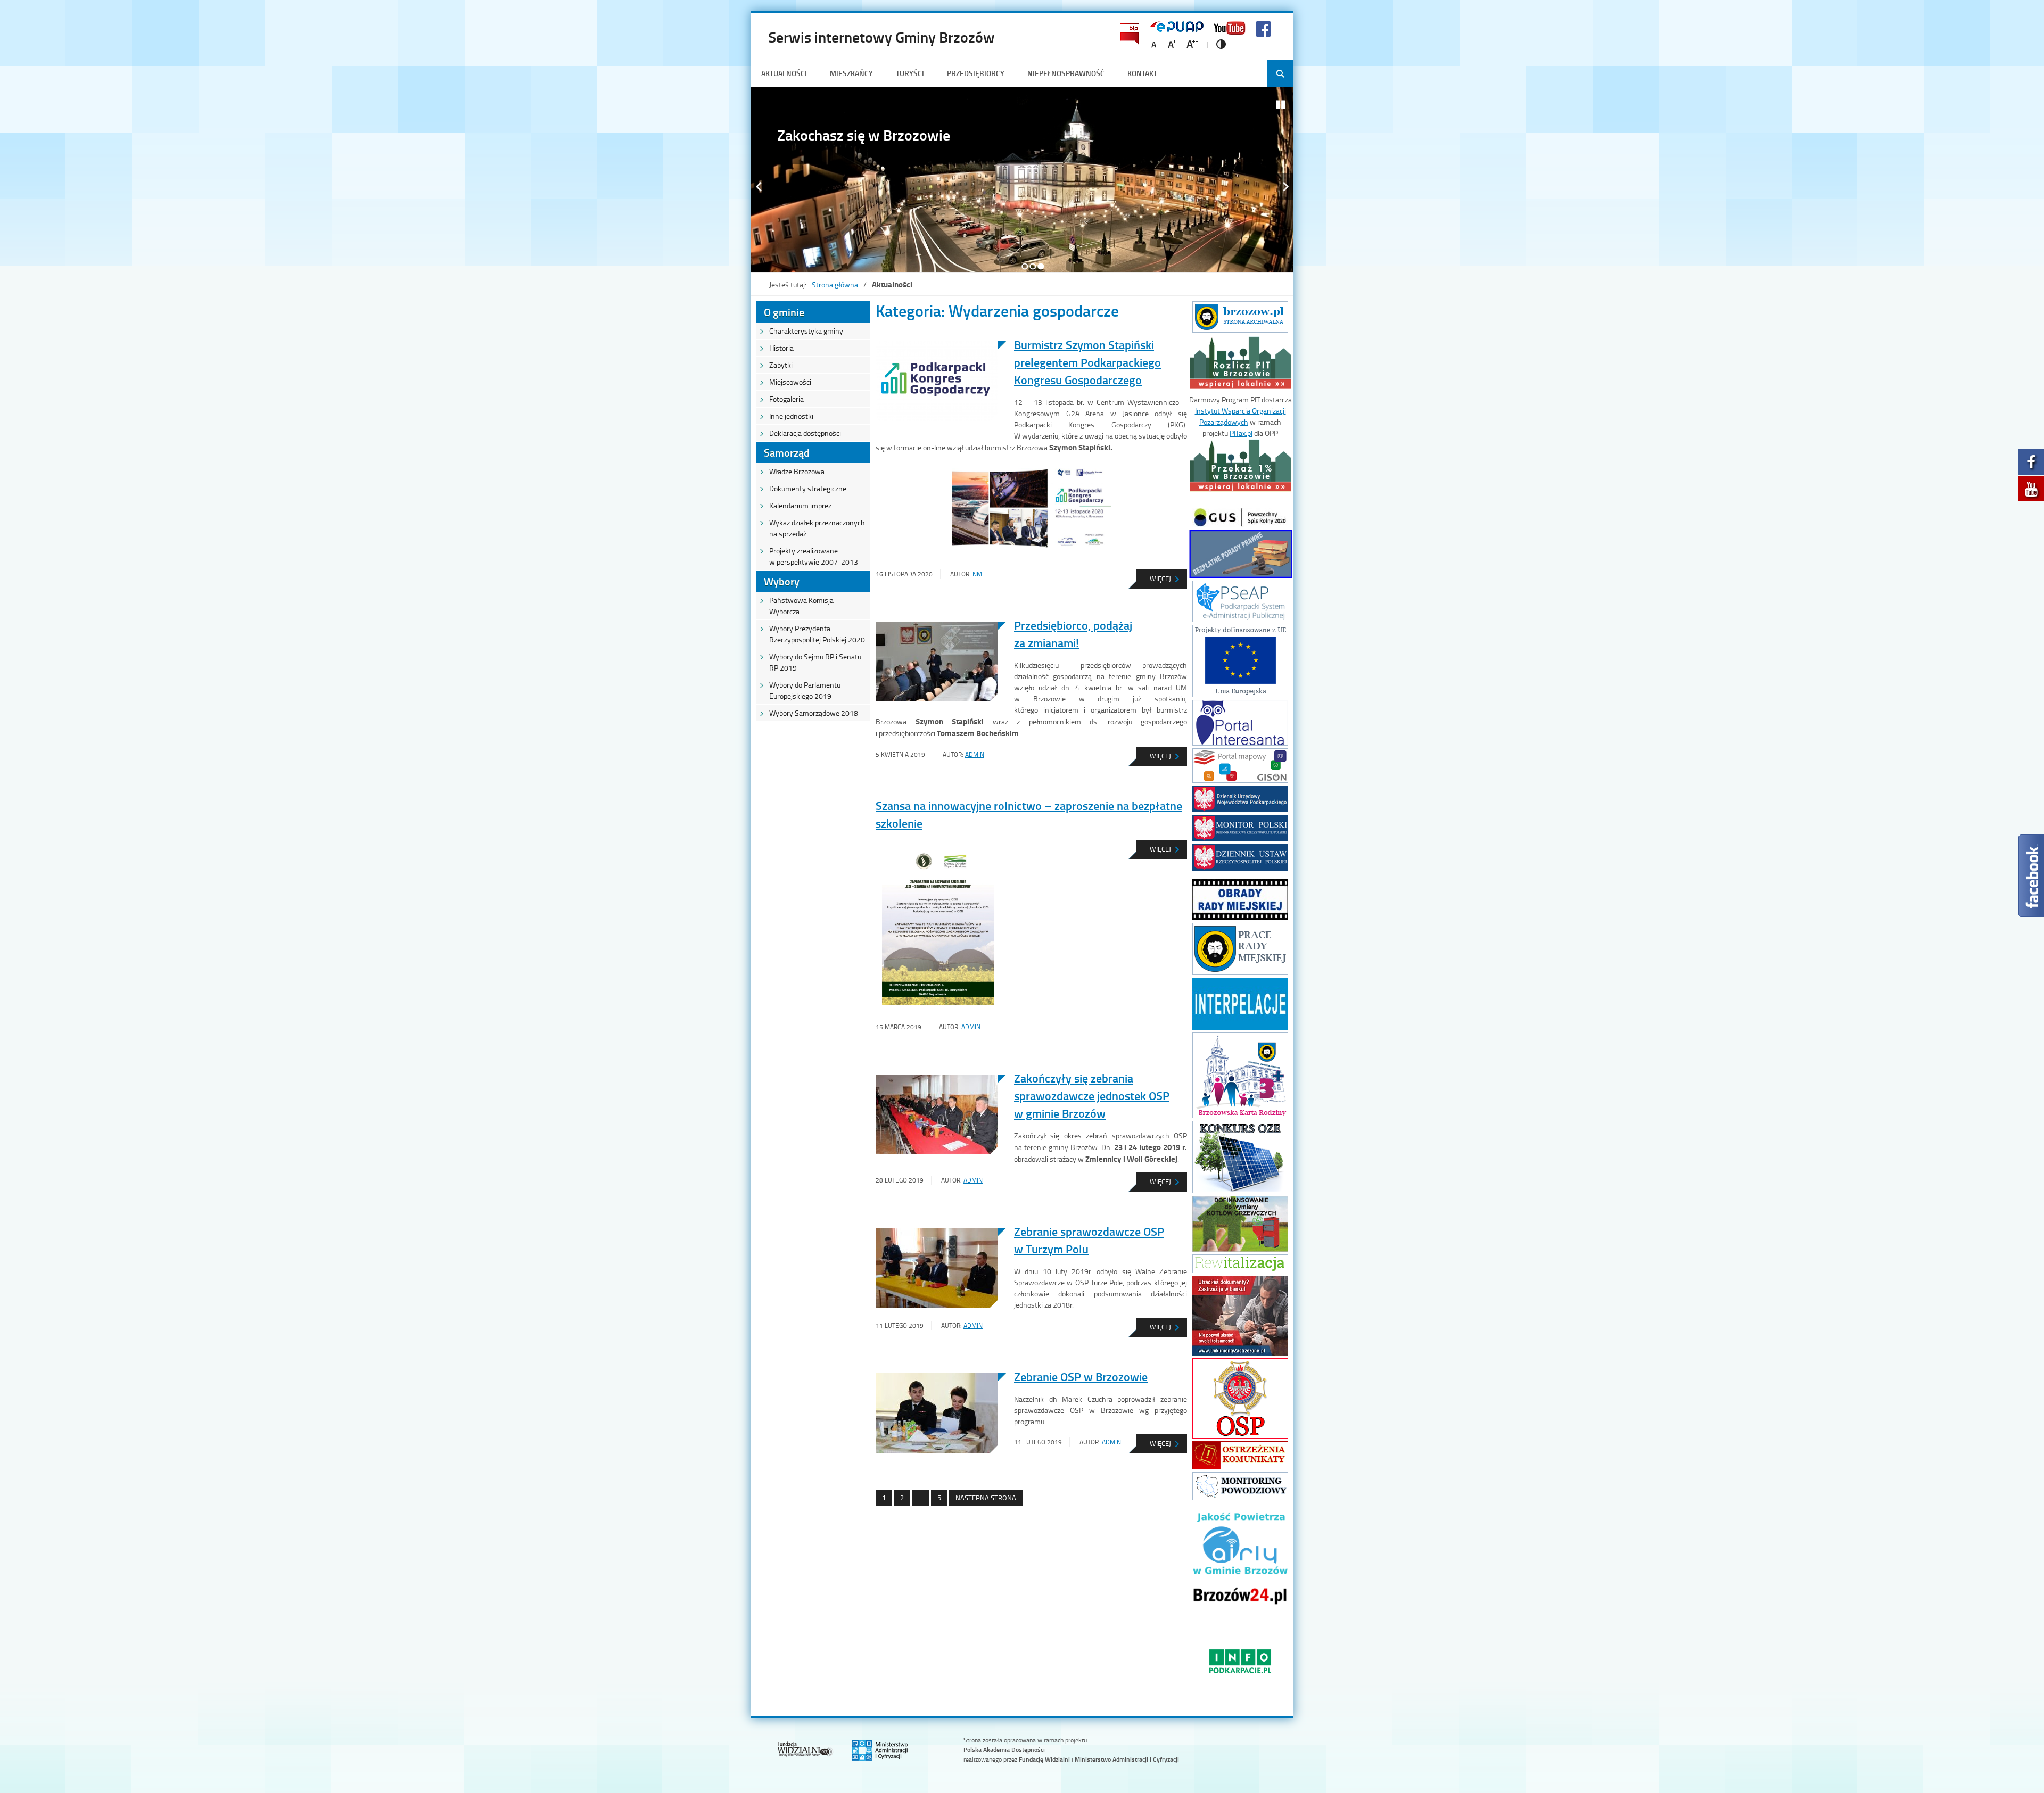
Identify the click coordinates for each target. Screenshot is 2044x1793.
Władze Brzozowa (797, 471)
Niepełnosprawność (1066, 73)
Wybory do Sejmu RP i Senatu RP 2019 (815, 662)
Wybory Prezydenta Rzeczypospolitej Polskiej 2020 (817, 634)
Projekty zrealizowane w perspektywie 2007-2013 (814, 556)
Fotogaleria (786, 399)
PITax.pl (1241, 433)
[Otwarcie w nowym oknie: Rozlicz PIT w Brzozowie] (1241, 388)
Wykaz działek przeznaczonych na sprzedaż (817, 528)
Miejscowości (790, 382)
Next (1285, 187)
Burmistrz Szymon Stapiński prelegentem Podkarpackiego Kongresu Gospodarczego (1087, 362)
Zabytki (781, 365)
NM (977, 574)
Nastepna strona (986, 1498)
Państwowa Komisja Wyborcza (801, 606)
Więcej (1150, 581)
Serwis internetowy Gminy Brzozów (881, 37)
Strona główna (835, 284)
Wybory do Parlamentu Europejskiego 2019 (805, 690)
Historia (781, 348)
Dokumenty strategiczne (808, 488)
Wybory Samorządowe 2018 (814, 713)
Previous (759, 187)
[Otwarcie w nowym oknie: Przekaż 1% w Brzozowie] (1241, 491)
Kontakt (1142, 73)
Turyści (910, 73)
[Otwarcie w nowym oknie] (1240, 330)
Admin (975, 754)
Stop (1281, 105)
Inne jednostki (791, 416)
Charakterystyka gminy (806, 331)
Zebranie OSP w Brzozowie (1081, 1377)
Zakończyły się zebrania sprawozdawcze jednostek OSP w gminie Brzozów (1092, 1096)
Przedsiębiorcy (976, 73)
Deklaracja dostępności (805, 433)
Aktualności (784, 73)
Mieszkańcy (851, 73)
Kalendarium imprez (800, 505)
